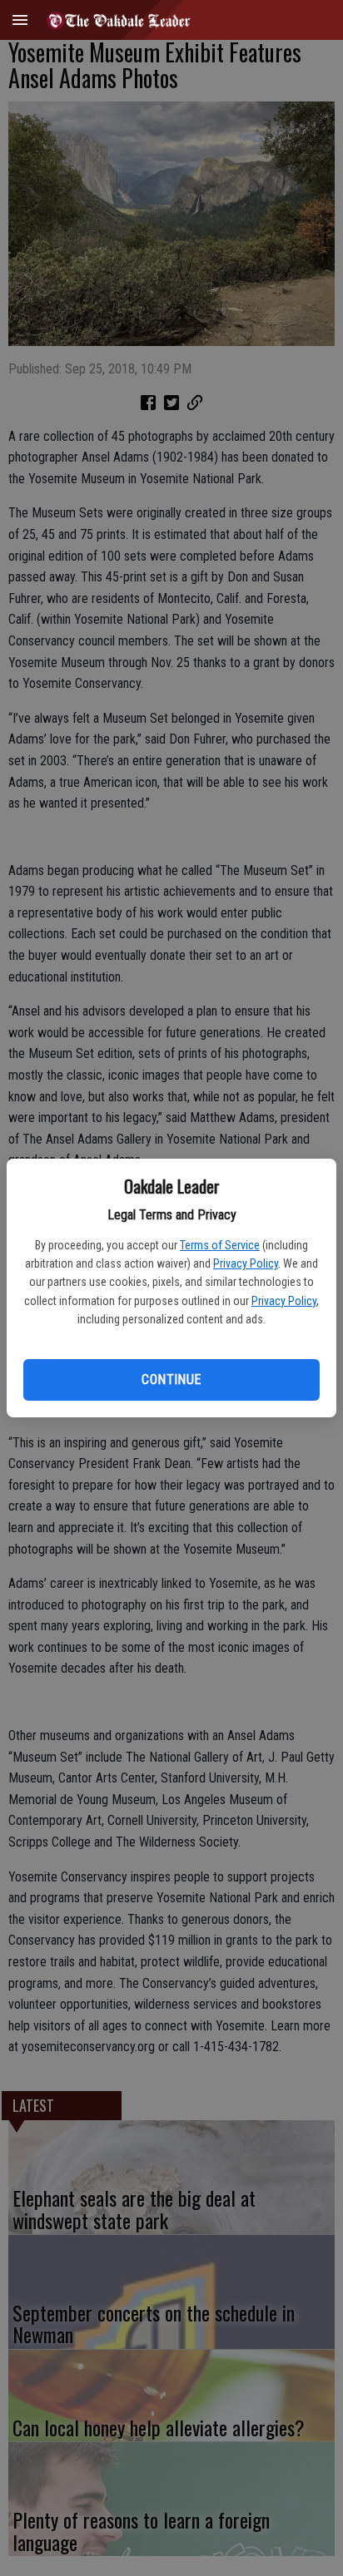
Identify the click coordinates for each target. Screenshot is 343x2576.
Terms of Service (220, 1245)
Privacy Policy (246, 1263)
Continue (171, 1379)
